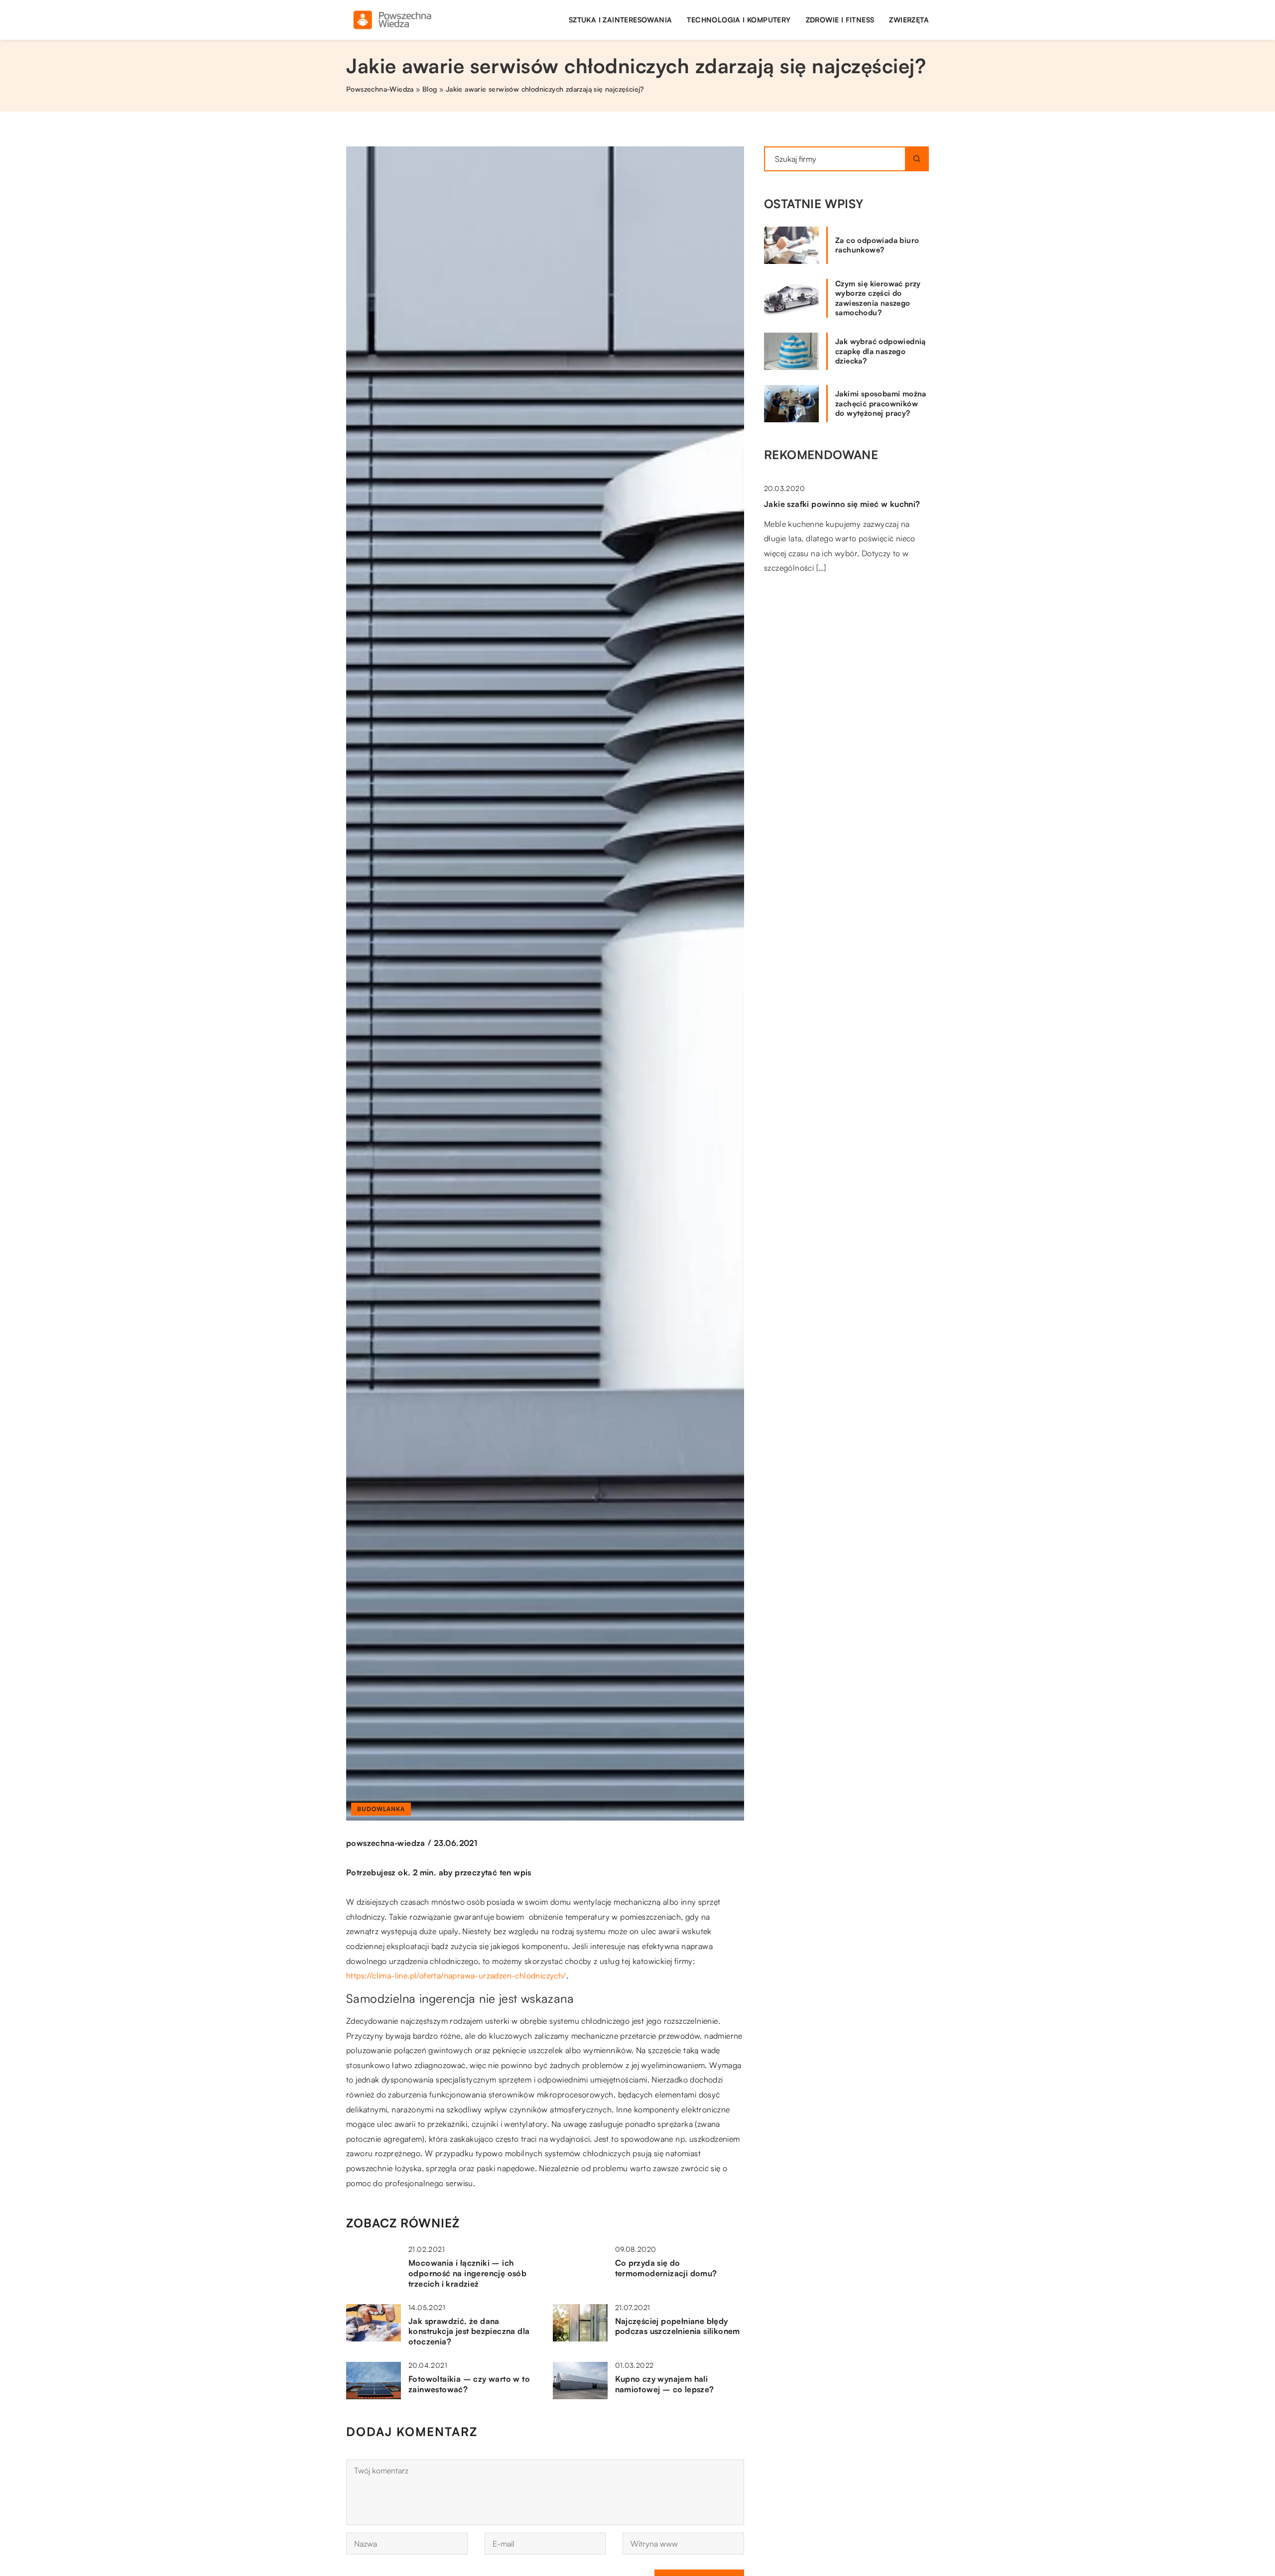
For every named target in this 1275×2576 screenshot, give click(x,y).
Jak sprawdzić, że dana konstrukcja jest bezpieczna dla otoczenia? (469, 2331)
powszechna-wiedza (386, 1843)
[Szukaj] (917, 159)
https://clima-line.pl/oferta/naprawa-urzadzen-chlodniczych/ (456, 1975)
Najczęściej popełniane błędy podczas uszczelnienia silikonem (678, 2326)
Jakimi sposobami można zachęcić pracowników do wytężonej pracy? (881, 403)
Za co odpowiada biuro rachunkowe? (877, 245)
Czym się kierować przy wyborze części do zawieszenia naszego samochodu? (878, 298)
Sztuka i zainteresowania (621, 20)
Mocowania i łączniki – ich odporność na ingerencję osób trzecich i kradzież (467, 2273)
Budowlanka (381, 1809)
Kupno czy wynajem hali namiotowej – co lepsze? (665, 2384)
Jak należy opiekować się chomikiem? (838, 612)
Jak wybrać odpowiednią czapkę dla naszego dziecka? (881, 351)
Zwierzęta (909, 20)
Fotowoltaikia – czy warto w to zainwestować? (469, 2384)
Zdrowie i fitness (840, 20)
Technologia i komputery (739, 20)
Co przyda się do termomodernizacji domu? (666, 2268)
